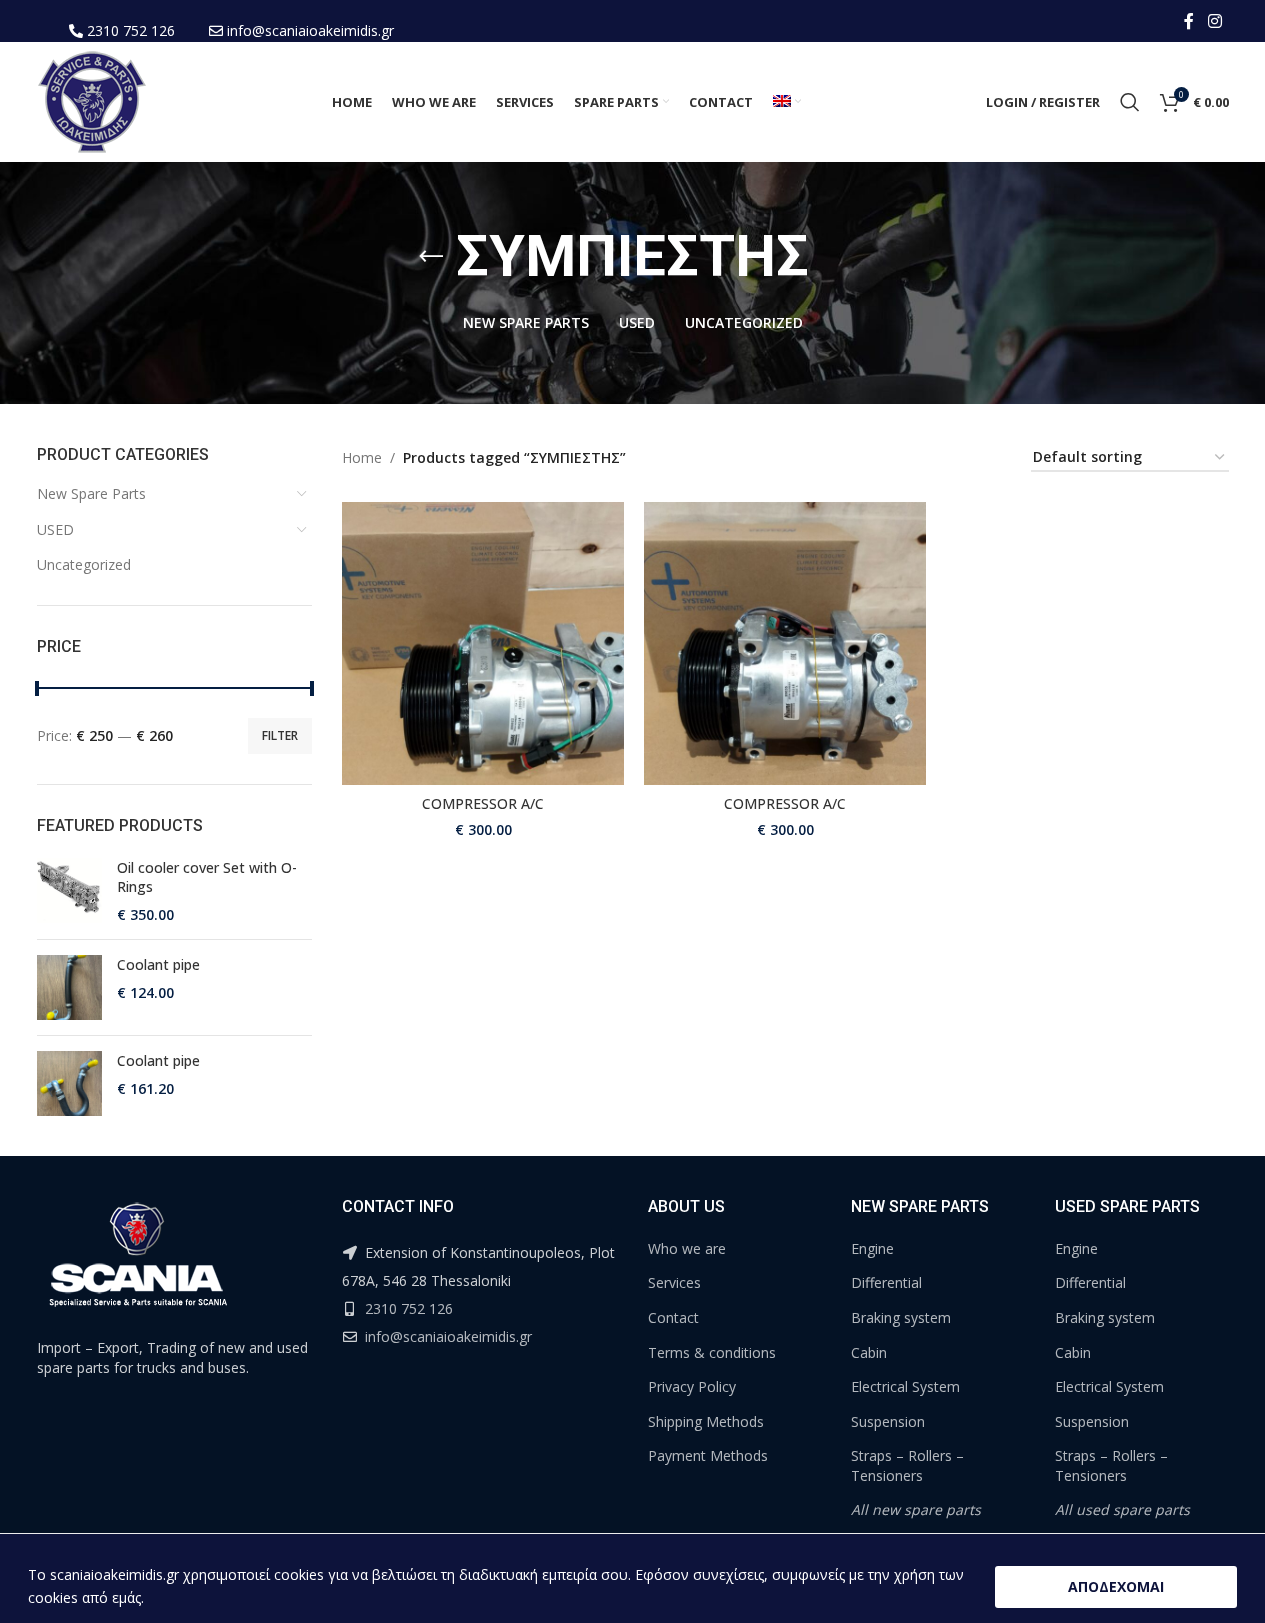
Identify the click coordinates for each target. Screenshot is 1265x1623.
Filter (280, 735)
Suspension (888, 1421)
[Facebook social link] (1189, 21)
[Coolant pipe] (69, 987)
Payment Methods (708, 1455)
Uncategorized (84, 564)
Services (674, 1282)
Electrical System (905, 1386)
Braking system (901, 1317)
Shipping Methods (706, 1421)
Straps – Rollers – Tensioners (907, 1465)
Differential (886, 1282)
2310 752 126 (131, 30)
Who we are (687, 1248)
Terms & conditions (712, 1352)
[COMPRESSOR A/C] (483, 643)
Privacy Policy (692, 1386)
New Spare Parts (91, 493)
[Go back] (431, 257)
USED (55, 529)
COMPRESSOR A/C (483, 803)
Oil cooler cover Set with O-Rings (207, 877)
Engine (872, 1248)
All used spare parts (1122, 1509)
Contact (673, 1317)
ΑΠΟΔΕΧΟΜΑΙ (1116, 1586)
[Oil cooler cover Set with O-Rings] (69, 891)
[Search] (1130, 102)
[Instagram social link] (1214, 21)
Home (362, 457)
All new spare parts (916, 1509)
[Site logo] (92, 100)
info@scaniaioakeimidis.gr (310, 30)
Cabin (869, 1352)
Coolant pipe (158, 964)
